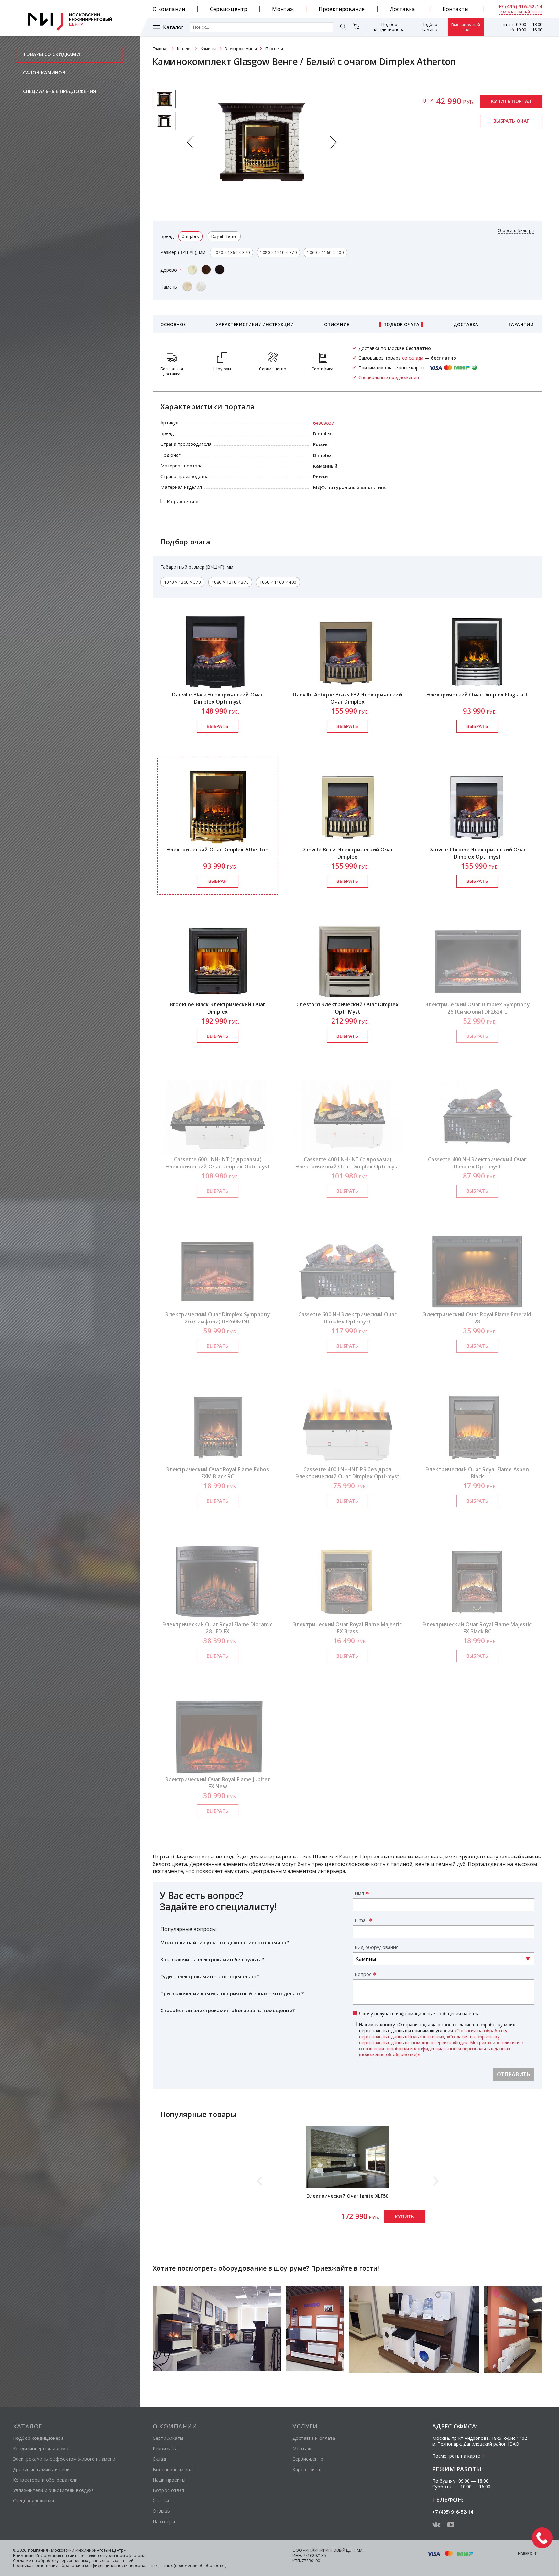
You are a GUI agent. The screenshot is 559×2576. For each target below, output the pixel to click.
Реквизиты (165, 2448)
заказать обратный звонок (521, 12)
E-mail (361, 1920)
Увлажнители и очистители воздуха (53, 2490)
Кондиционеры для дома (41, 2448)
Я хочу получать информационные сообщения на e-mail (420, 2014)
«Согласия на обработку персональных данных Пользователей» (433, 2033)
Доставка (402, 9)
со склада (413, 358)
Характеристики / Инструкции (255, 324)
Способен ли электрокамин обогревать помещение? (228, 2010)
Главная (161, 49)
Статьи (161, 2500)
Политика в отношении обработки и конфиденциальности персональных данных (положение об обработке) (120, 2565)
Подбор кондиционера (389, 27)
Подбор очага (401, 324)
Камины (208, 49)
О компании (169, 9)
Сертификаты (168, 2438)
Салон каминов (44, 73)
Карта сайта (306, 2469)
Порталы (274, 49)
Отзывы (162, 2511)
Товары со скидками (52, 54)
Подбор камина (429, 27)
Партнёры (164, 2521)
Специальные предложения (60, 91)
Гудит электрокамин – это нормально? (210, 1976)
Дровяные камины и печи (41, 2469)
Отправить (514, 2074)
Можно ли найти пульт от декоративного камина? (225, 1942)
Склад (159, 2459)
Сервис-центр (229, 9)
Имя (359, 1893)
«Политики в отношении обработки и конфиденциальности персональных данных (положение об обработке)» (441, 2048)
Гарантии (521, 324)
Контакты (456, 9)
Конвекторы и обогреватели (45, 2480)
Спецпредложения (33, 2500)
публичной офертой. (124, 2555)
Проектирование (342, 9)
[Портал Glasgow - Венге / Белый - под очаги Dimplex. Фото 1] (164, 121)
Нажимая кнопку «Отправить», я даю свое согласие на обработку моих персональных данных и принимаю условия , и (441, 2040)
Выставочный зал (466, 27)
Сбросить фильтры (516, 231)
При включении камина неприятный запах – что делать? (232, 1993)
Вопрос (363, 1974)
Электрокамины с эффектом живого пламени (64, 2459)
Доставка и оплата (314, 2438)
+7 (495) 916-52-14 (520, 7)
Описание (337, 324)
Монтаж (283, 9)
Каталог (173, 27)
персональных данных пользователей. (97, 2561)
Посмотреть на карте (456, 2456)
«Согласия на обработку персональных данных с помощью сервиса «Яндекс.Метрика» (429, 2039)
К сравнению (183, 501)
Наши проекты (169, 2480)
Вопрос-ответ (169, 2490)
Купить (405, 2216)
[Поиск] (343, 28)
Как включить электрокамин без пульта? (212, 1959)
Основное (173, 324)
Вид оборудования (377, 1947)
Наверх (525, 2554)
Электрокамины (241, 49)
